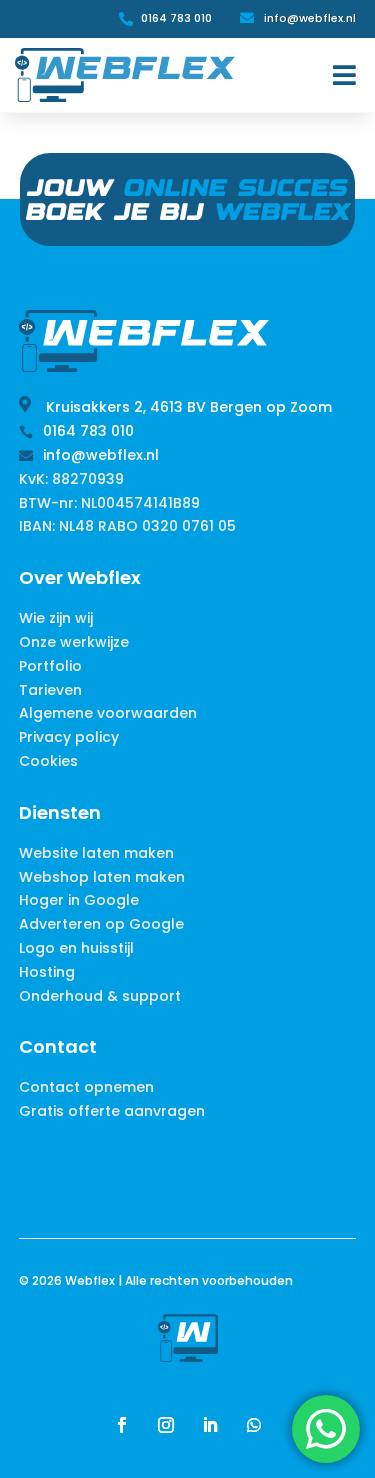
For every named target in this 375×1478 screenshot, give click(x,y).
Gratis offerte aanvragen (112, 1111)
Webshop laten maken (102, 877)
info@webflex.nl (310, 18)
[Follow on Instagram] (166, 1425)
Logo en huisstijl (76, 948)
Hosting (47, 972)
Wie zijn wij (56, 618)
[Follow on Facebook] (122, 1425)
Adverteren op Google (101, 924)
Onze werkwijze (74, 642)
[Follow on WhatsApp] (254, 1425)
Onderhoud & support (100, 996)
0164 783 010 (176, 18)
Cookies (48, 761)
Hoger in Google (79, 900)
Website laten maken (96, 853)
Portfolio (50, 666)
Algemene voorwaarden (108, 713)
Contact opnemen (86, 1087)
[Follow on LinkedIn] (210, 1425)
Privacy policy (69, 737)
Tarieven (50, 690)
